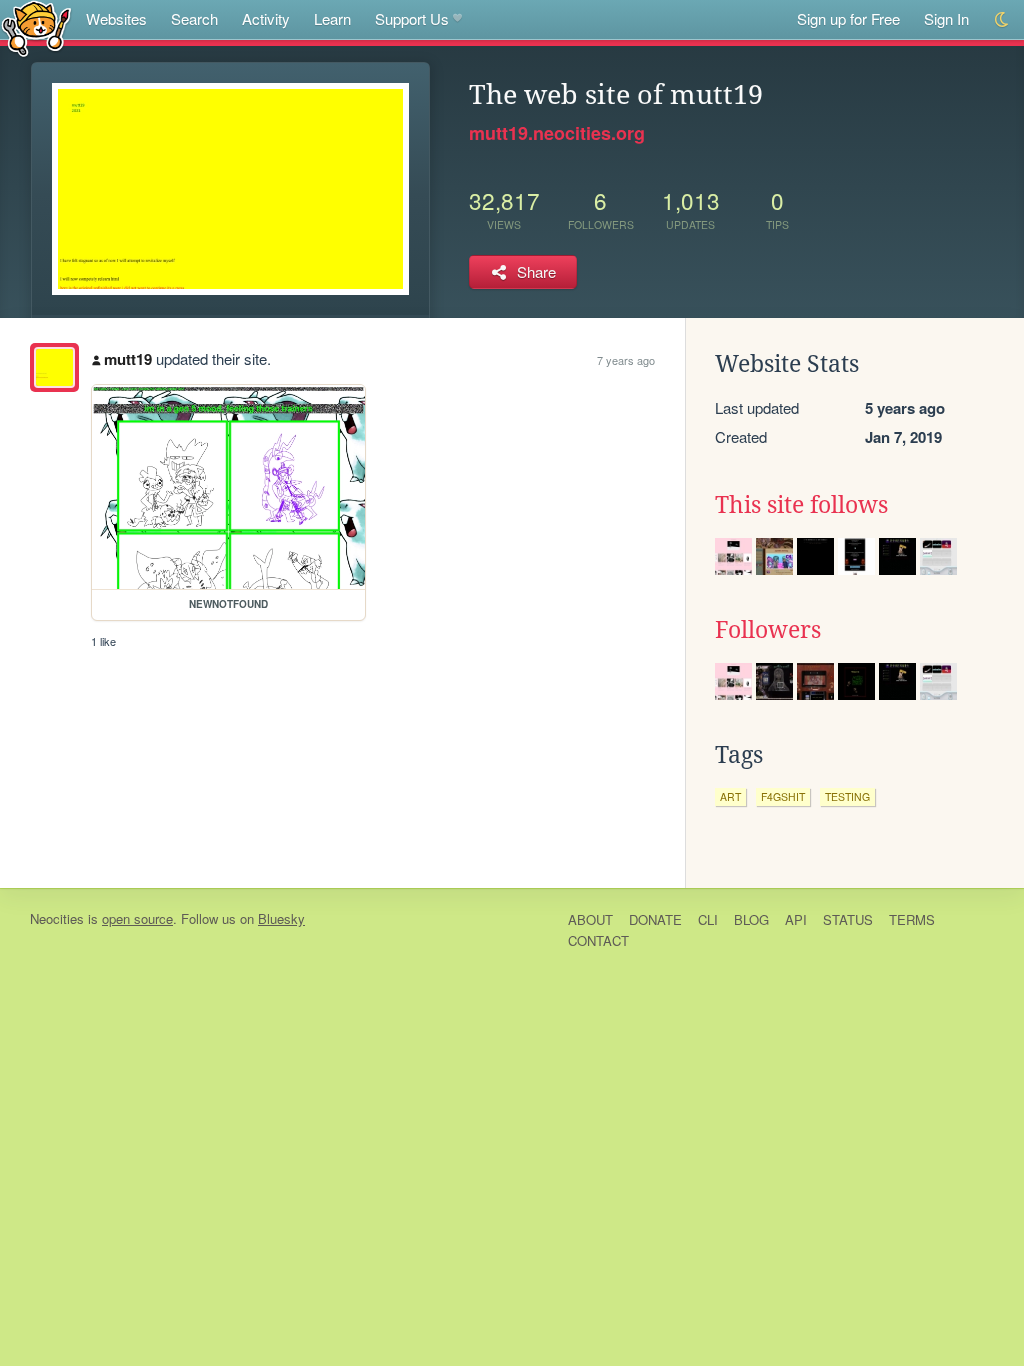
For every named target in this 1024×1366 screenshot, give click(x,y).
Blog (751, 919)
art (730, 796)
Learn (332, 18)
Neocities (57, 918)
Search (194, 18)
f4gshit (783, 796)
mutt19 (128, 359)
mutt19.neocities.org (557, 133)
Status (848, 919)
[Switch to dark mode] (1002, 19)
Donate (655, 919)
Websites (116, 18)
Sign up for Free (848, 18)
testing (847, 796)
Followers (768, 630)
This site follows (801, 505)
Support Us (412, 18)
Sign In (946, 18)
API (796, 919)
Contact (598, 940)
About (590, 919)
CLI (708, 919)
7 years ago (626, 360)
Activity (266, 18)
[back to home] (36, 27)
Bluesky (281, 918)
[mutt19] (54, 367)
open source (137, 918)
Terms (912, 919)
